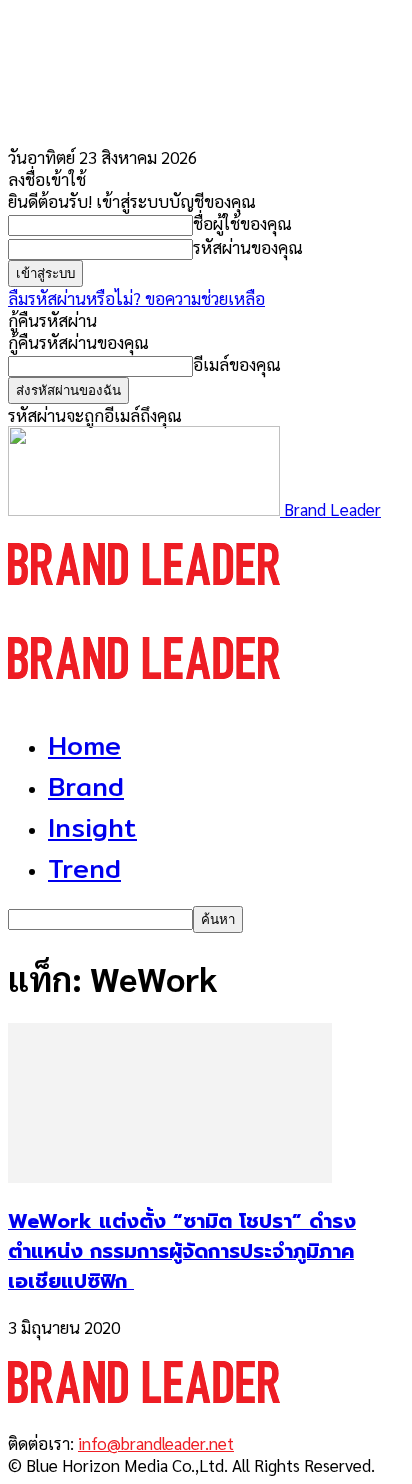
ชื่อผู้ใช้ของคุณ (242, 223)
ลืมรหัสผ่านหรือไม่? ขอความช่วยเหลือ (136, 298)
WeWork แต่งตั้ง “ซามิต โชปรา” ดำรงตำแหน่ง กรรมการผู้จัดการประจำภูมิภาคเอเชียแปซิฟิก (182, 1251)
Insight (92, 827)
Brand (86, 786)
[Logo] (144, 603)
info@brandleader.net (156, 1443)
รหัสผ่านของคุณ (248, 247)
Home (84, 745)
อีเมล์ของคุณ (237, 364)
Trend (84, 868)
